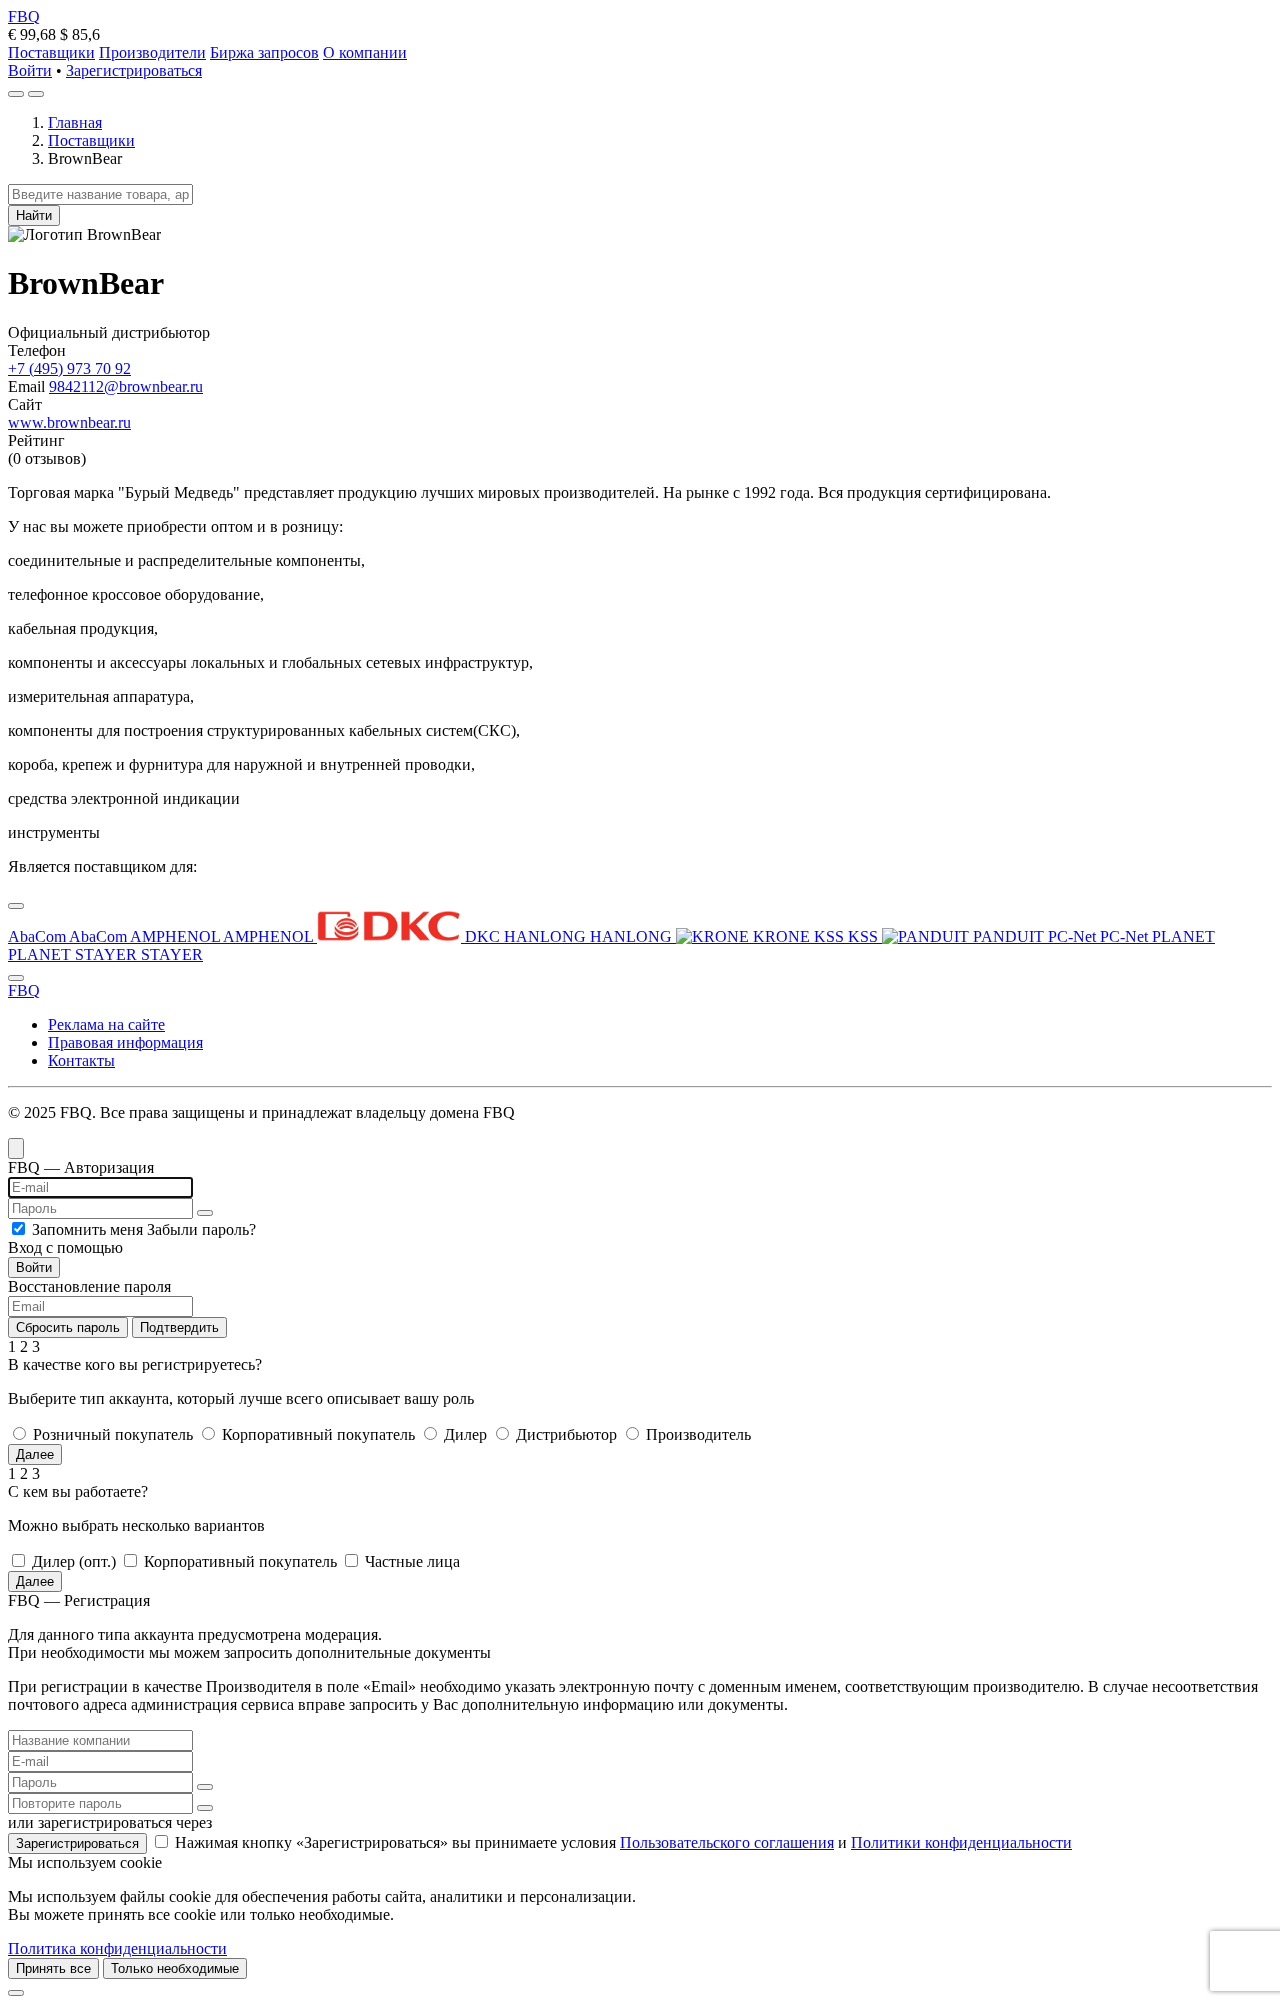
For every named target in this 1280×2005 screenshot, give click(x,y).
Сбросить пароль (68, 1327)
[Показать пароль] (205, 1213)
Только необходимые (175, 1968)
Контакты (81, 1060)
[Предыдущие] (16, 906)
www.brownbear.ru (69, 422)
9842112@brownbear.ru (126, 386)
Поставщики (51, 52)
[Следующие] (16, 978)
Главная (75, 122)
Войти (30, 70)
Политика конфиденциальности (117, 1948)
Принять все (53, 1968)
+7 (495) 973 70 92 (69, 368)
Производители (152, 52)
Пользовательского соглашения (727, 1842)
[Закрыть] (16, 1993)
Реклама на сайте (106, 1024)
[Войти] (16, 94)
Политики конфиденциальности (961, 1842)
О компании (365, 52)
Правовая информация (125, 1042)
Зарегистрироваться (134, 70)
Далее (35, 1454)
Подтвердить (179, 1327)
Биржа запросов (264, 52)
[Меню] (36, 94)
